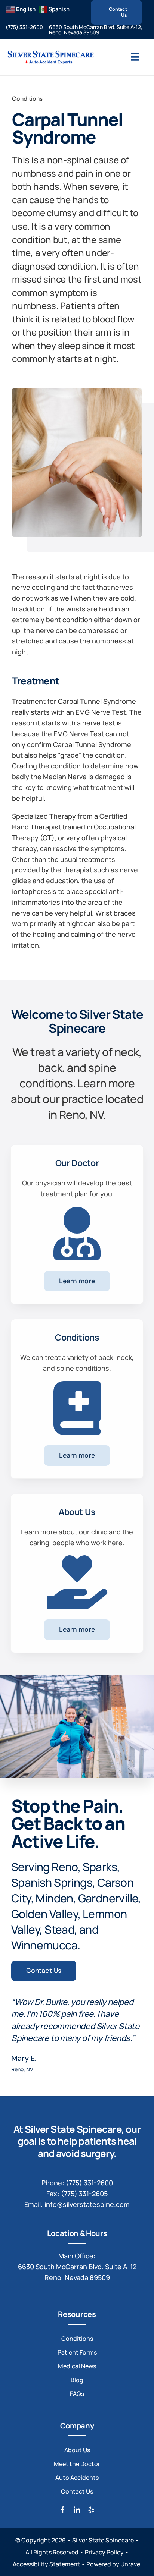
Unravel (131, 2564)
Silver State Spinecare (103, 2540)
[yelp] (91, 2510)
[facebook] (63, 2510)
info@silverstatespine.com (87, 2204)
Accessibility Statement (46, 2564)
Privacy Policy (104, 2552)
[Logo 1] (51, 53)
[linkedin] (77, 2510)
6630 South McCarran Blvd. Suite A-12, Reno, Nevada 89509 (96, 30)
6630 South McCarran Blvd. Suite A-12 (77, 2267)
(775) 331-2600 (24, 27)
